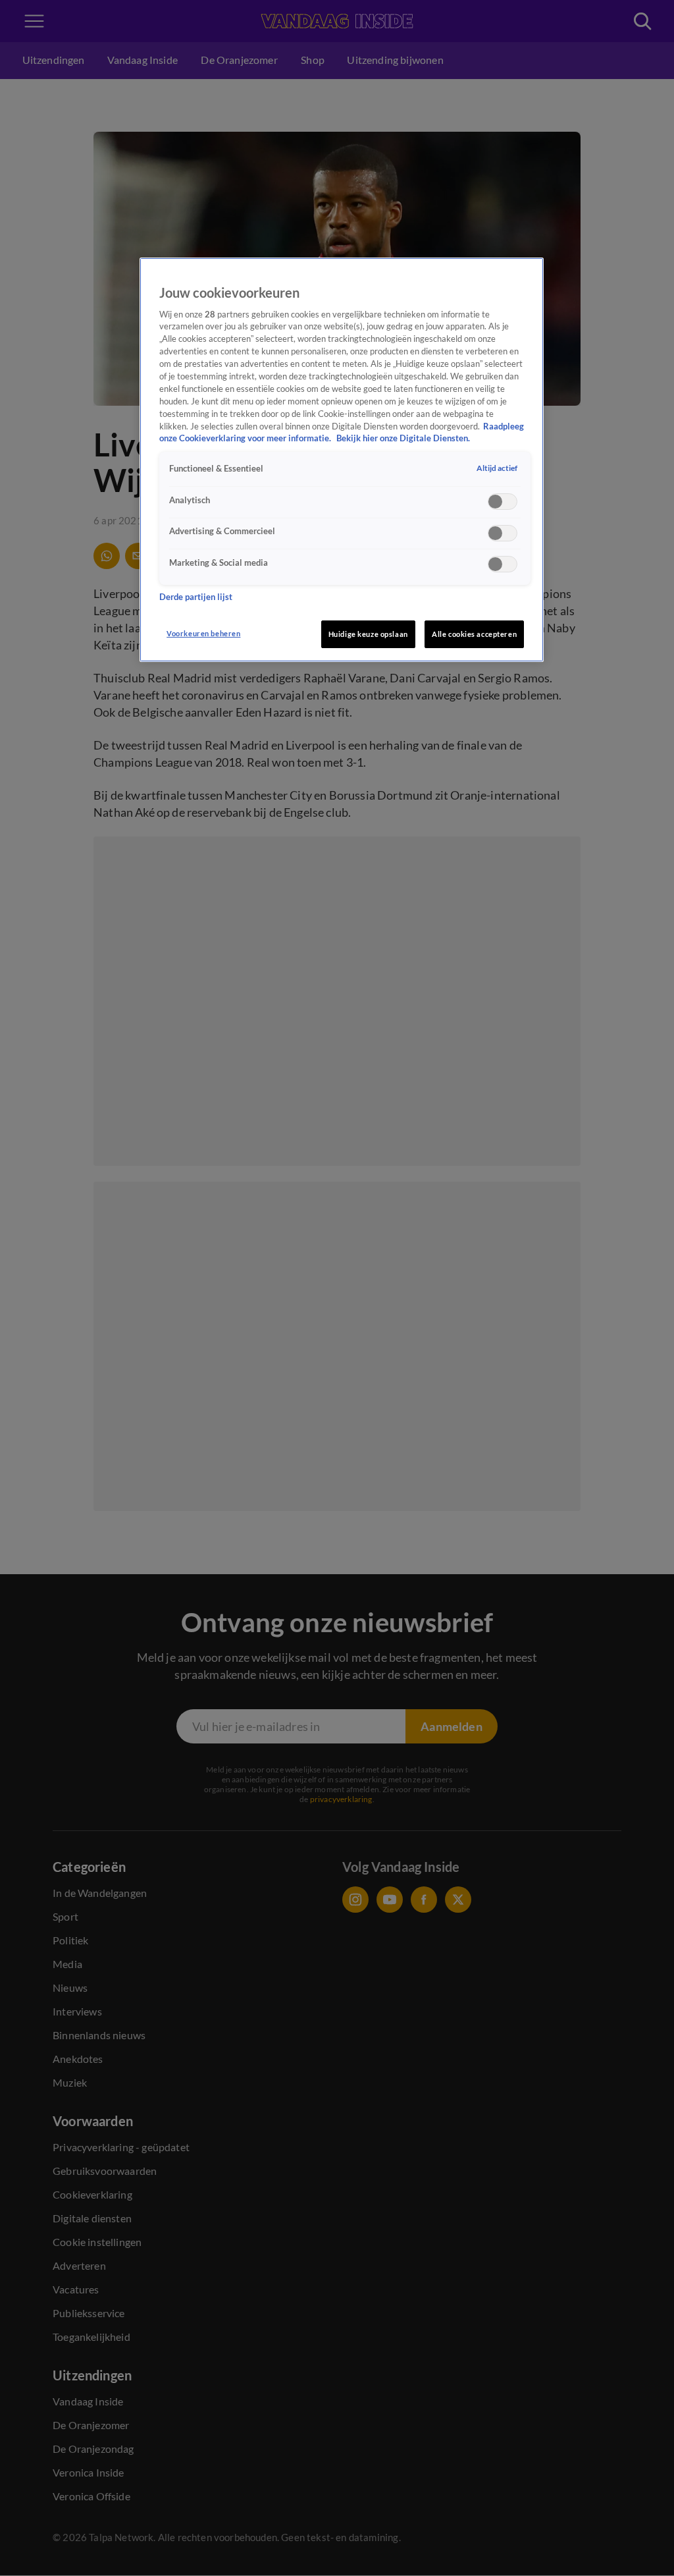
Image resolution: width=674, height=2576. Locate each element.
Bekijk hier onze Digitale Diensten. (403, 438)
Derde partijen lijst (196, 597)
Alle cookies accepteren (474, 634)
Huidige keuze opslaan (368, 634)
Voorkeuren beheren (203, 633)
